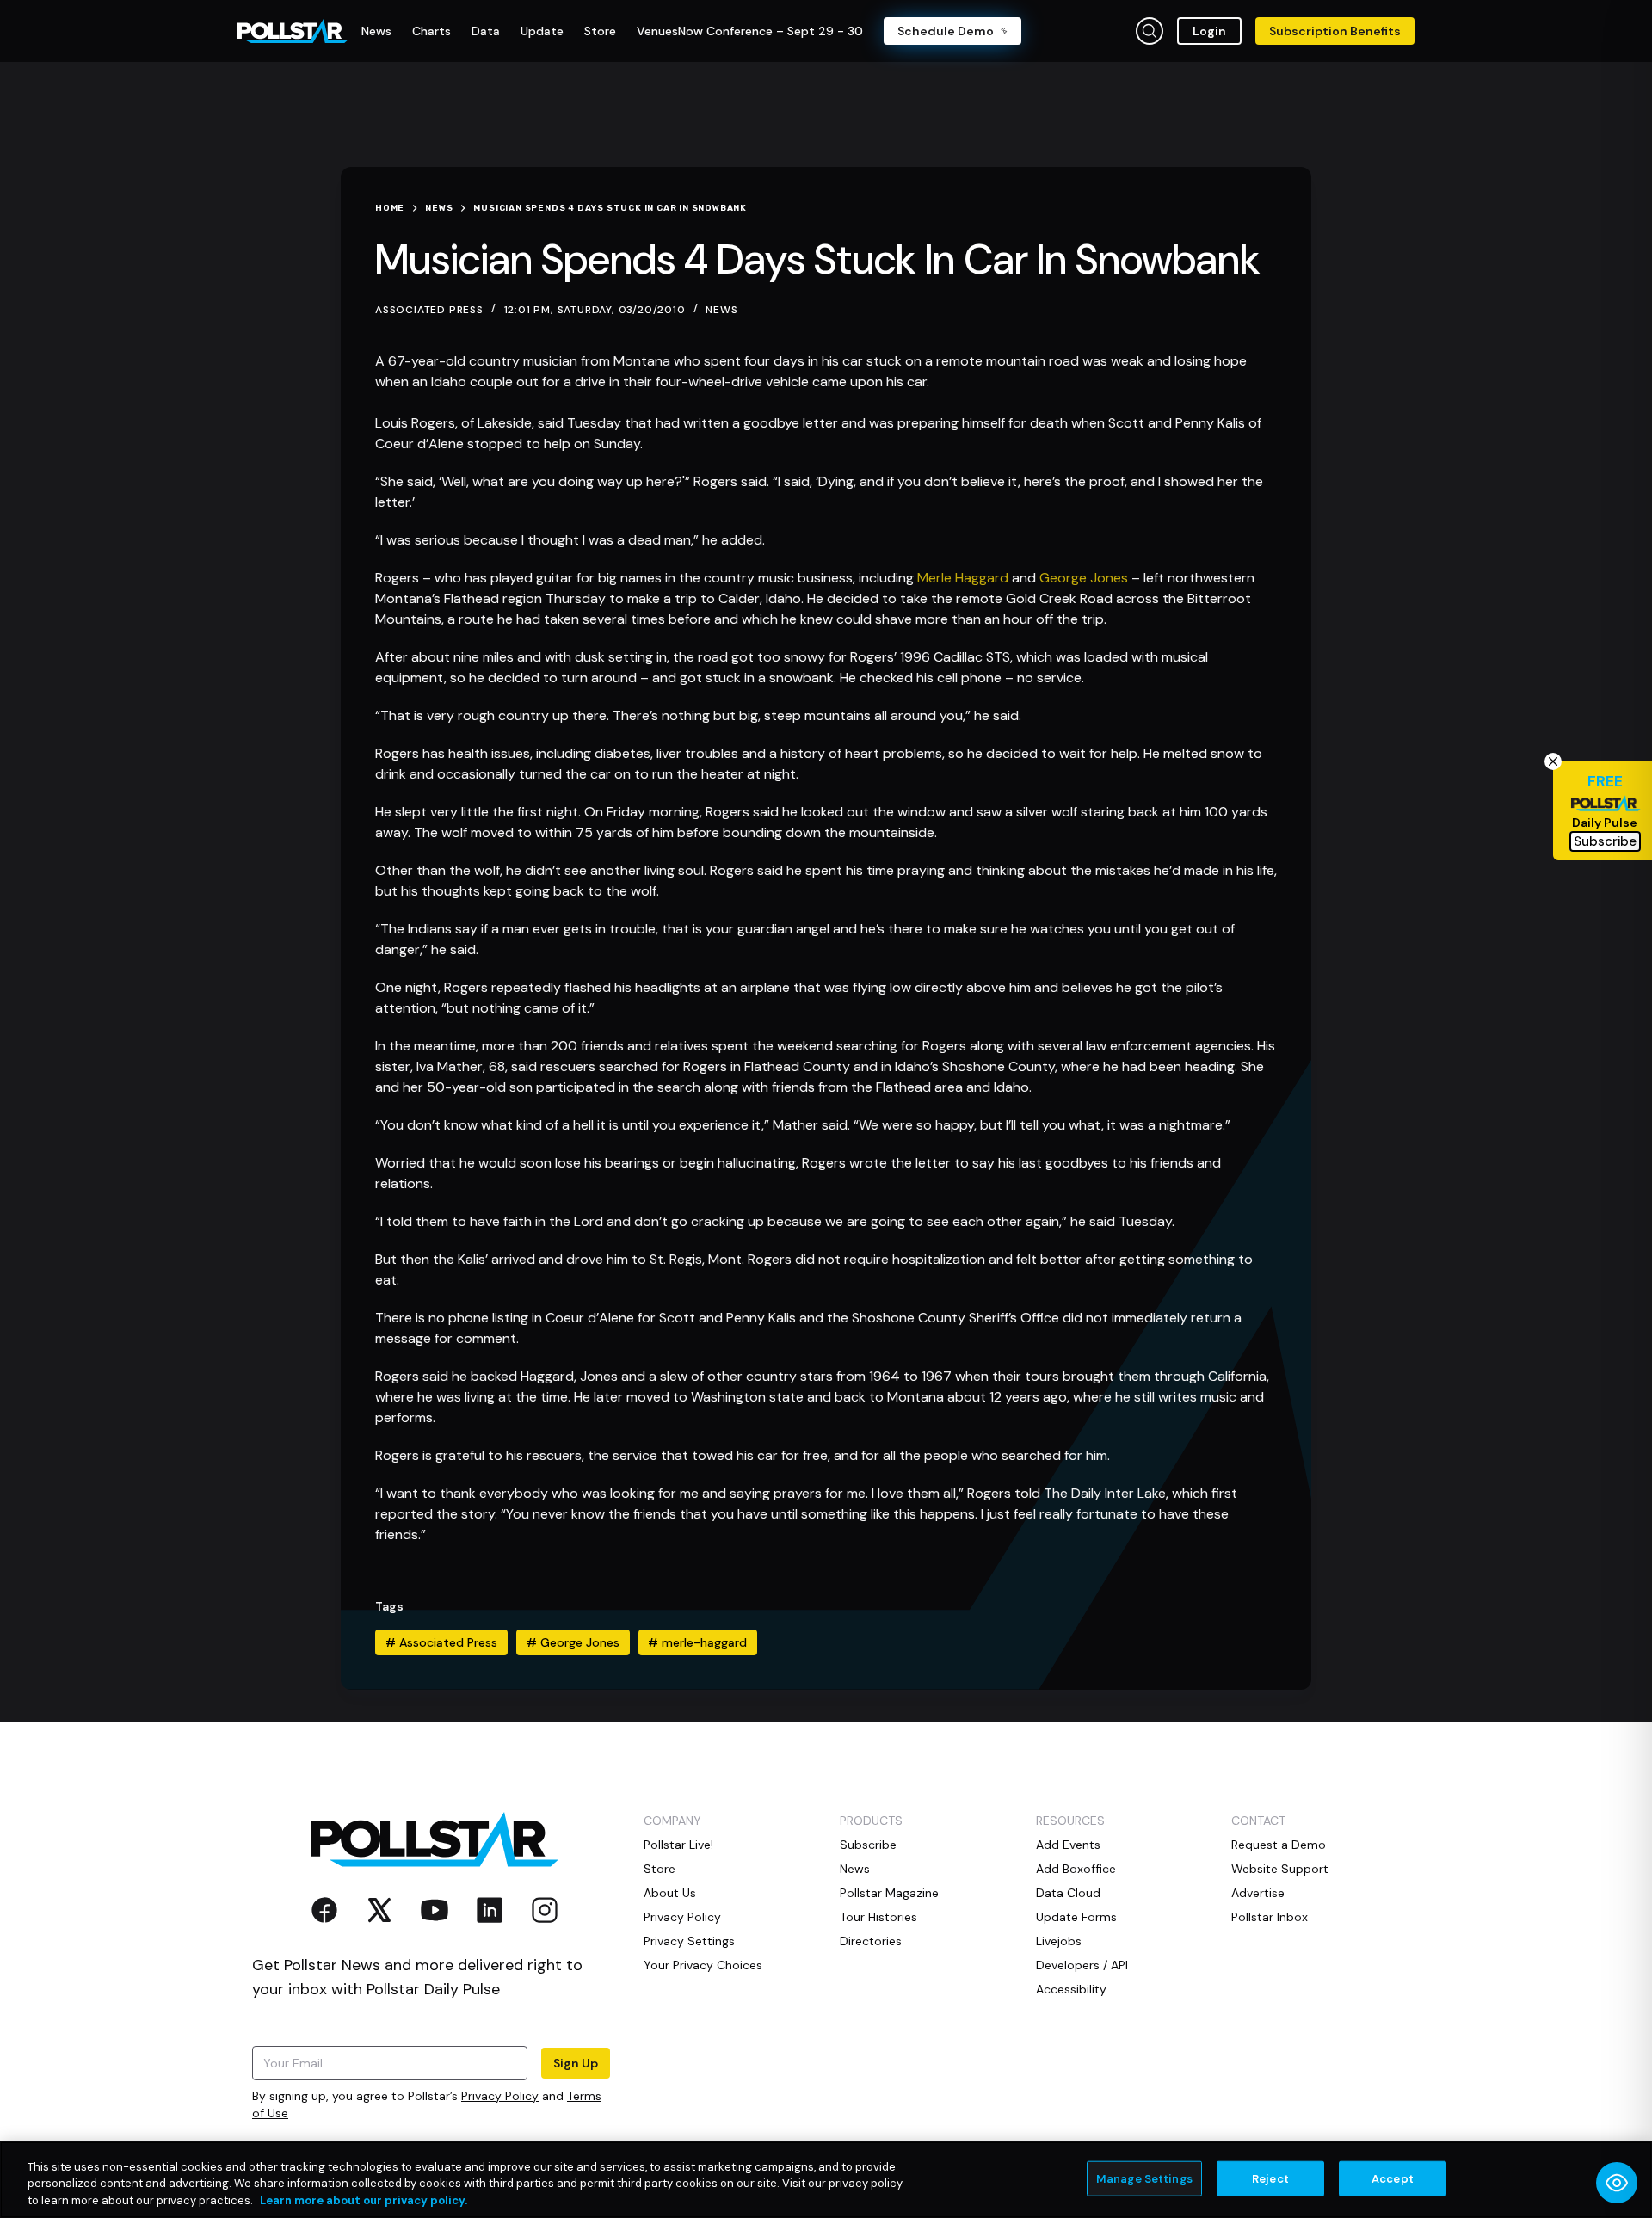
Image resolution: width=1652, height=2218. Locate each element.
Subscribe (868, 1845)
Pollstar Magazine (889, 1893)
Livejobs (1059, 1941)
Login (1209, 31)
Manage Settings (1144, 2178)
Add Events (1068, 1845)
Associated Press (441, 1642)
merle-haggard (697, 1642)
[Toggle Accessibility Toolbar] (1617, 2183)
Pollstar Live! (678, 1845)
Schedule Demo (946, 31)
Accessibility (1071, 1989)
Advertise (1258, 1893)
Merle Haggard (963, 578)
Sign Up (576, 2063)
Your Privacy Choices (703, 1965)
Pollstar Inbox (1270, 1917)
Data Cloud (1068, 1893)
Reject (1270, 2178)
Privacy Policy (500, 2096)
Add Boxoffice (1076, 1869)
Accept (1393, 2178)
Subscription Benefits (1335, 31)
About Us (670, 1893)
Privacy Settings (689, 1941)
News (721, 310)
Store (660, 1869)
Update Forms (1076, 1917)
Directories (871, 1941)
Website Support (1280, 1869)
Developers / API (1082, 1965)
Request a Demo (1279, 1845)
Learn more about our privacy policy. (364, 2200)
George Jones (1084, 578)
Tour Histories (878, 1917)
